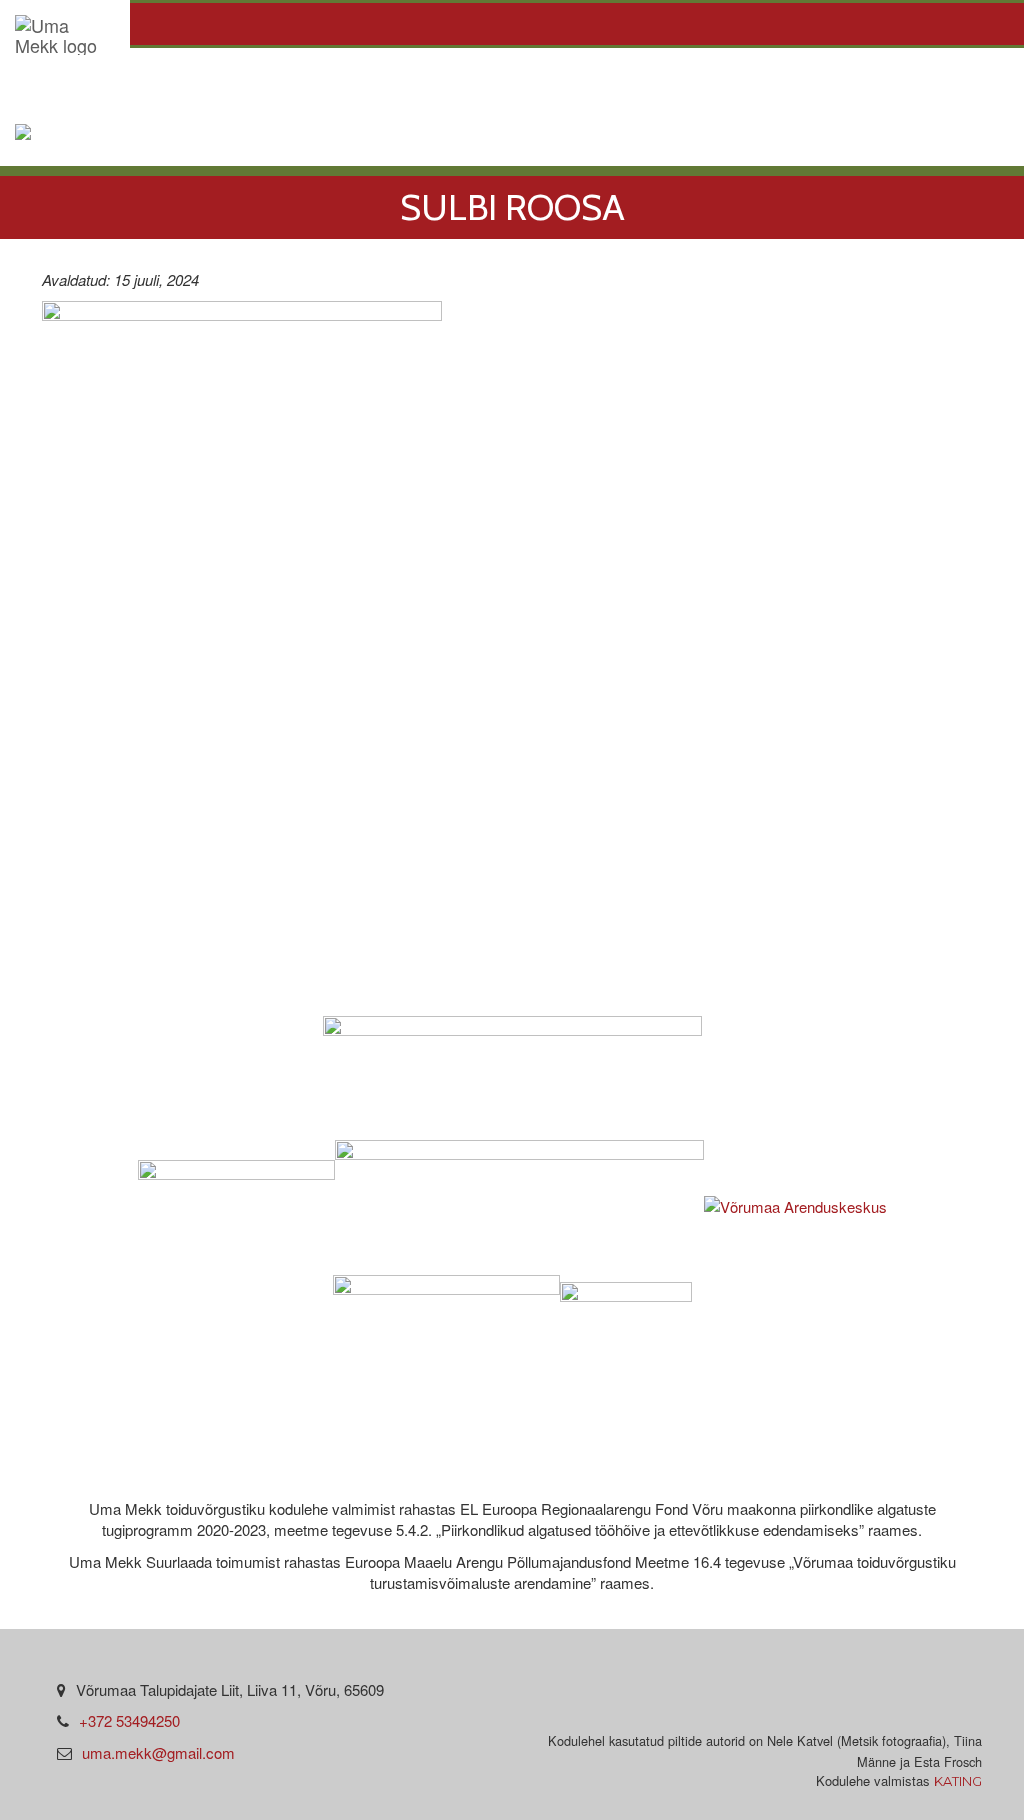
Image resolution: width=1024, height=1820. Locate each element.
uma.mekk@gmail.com (158, 1752)
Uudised (429, 90)
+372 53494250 (129, 1720)
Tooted (310, 90)
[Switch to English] (65, 139)
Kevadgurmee (580, 90)
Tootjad (193, 90)
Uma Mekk (66, 90)
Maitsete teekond (782, 90)
